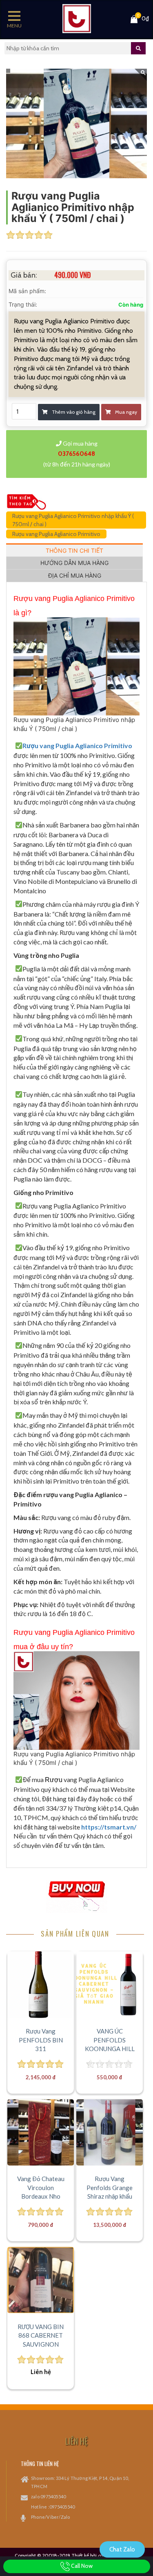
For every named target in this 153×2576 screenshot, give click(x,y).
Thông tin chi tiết (74, 550)
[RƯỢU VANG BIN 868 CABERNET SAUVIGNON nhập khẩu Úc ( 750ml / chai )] (40, 2280)
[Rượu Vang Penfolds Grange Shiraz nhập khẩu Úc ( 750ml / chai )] (109, 2132)
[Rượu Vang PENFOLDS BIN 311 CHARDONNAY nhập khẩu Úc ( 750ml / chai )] (40, 1984)
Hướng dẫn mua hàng (74, 563)
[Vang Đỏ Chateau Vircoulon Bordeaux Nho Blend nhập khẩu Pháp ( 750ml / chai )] (40, 2132)
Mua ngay (126, 412)
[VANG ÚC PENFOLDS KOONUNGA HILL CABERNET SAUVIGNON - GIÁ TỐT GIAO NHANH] (109, 1984)
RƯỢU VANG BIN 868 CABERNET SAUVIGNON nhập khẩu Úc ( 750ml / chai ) (41, 2344)
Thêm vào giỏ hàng (74, 412)
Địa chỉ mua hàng (75, 575)
